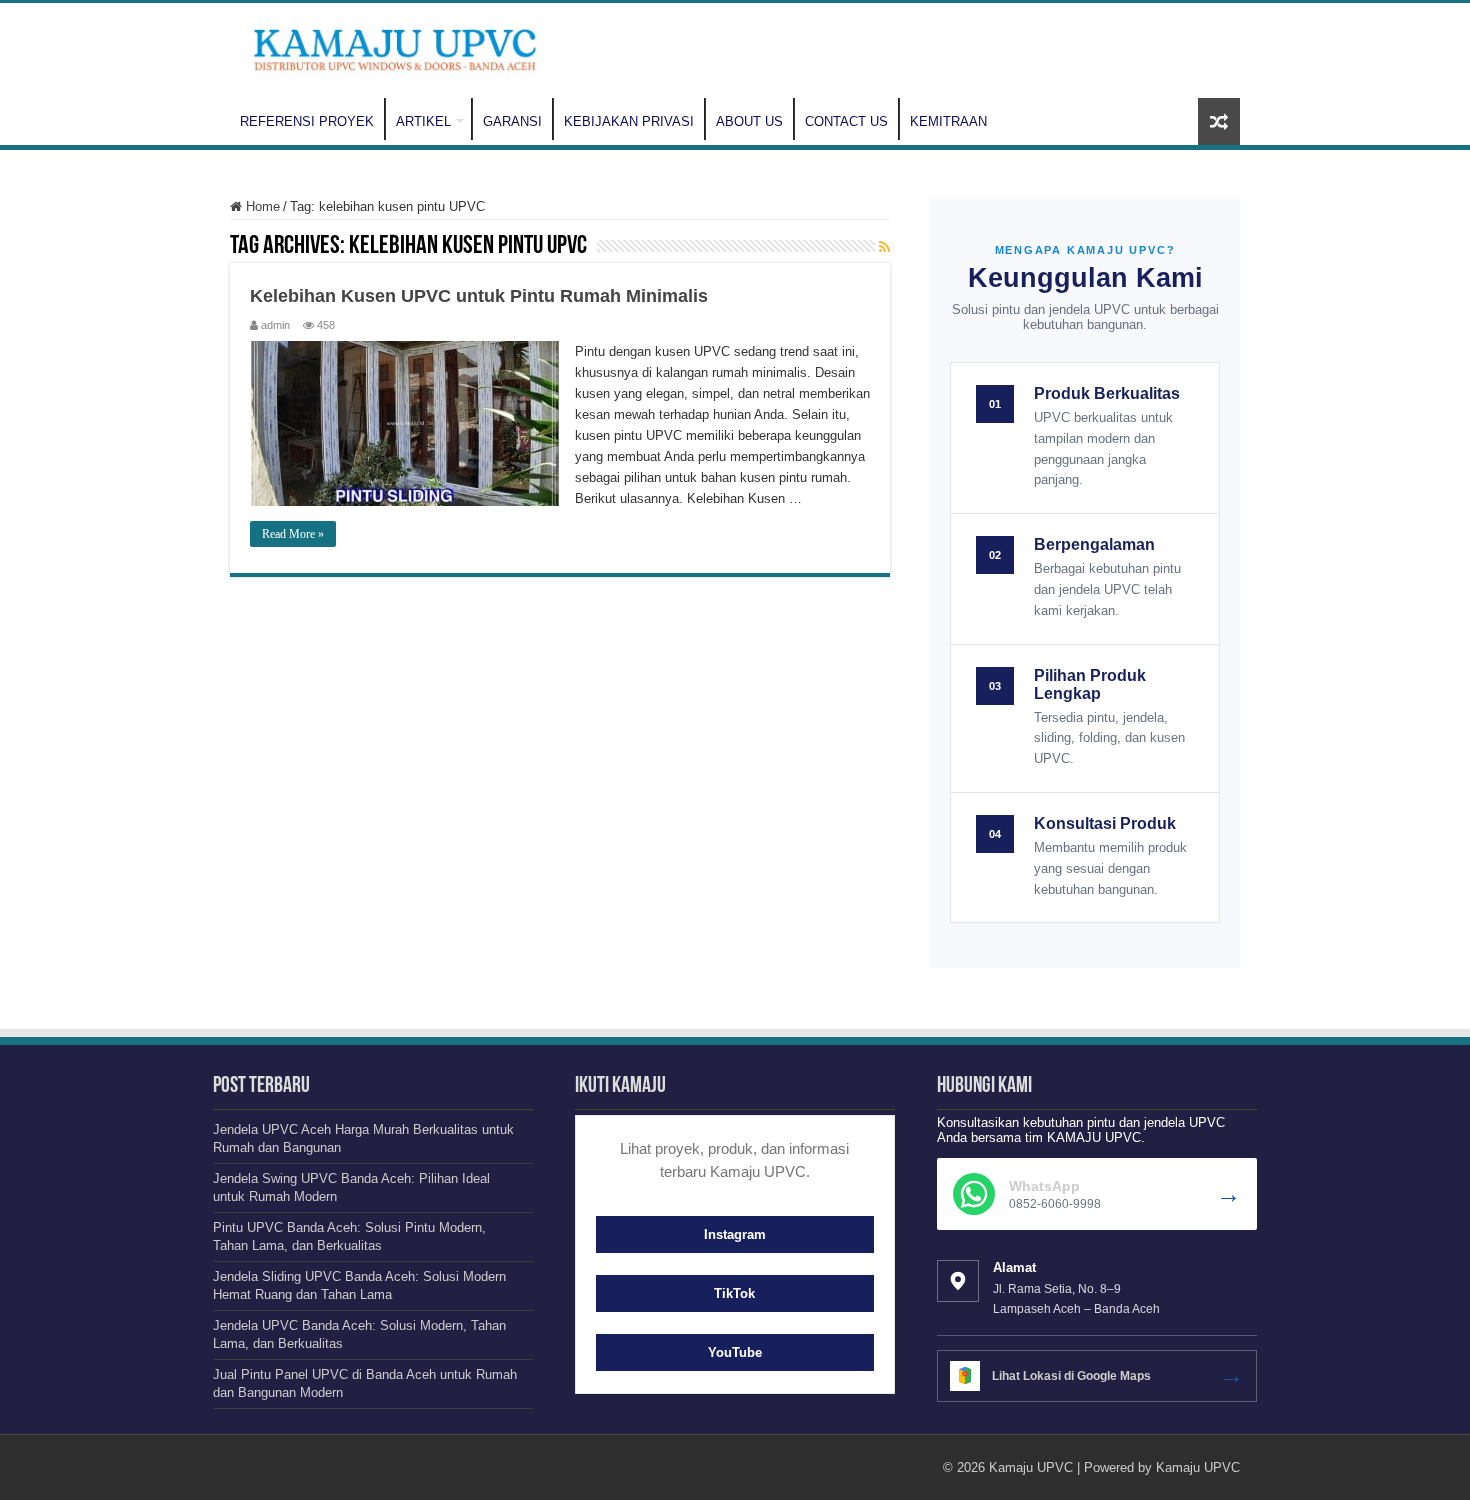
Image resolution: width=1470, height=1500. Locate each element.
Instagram (735, 1234)
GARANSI (512, 121)
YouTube (735, 1352)
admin (275, 325)
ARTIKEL (423, 121)
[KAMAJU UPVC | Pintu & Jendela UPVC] (395, 47)
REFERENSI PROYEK (307, 121)
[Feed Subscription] (884, 247)
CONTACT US (846, 121)
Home (261, 206)
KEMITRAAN (948, 121)
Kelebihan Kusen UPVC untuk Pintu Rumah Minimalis (479, 296)
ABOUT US (749, 121)
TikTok (734, 1293)
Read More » (293, 534)
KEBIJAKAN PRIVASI (629, 121)
